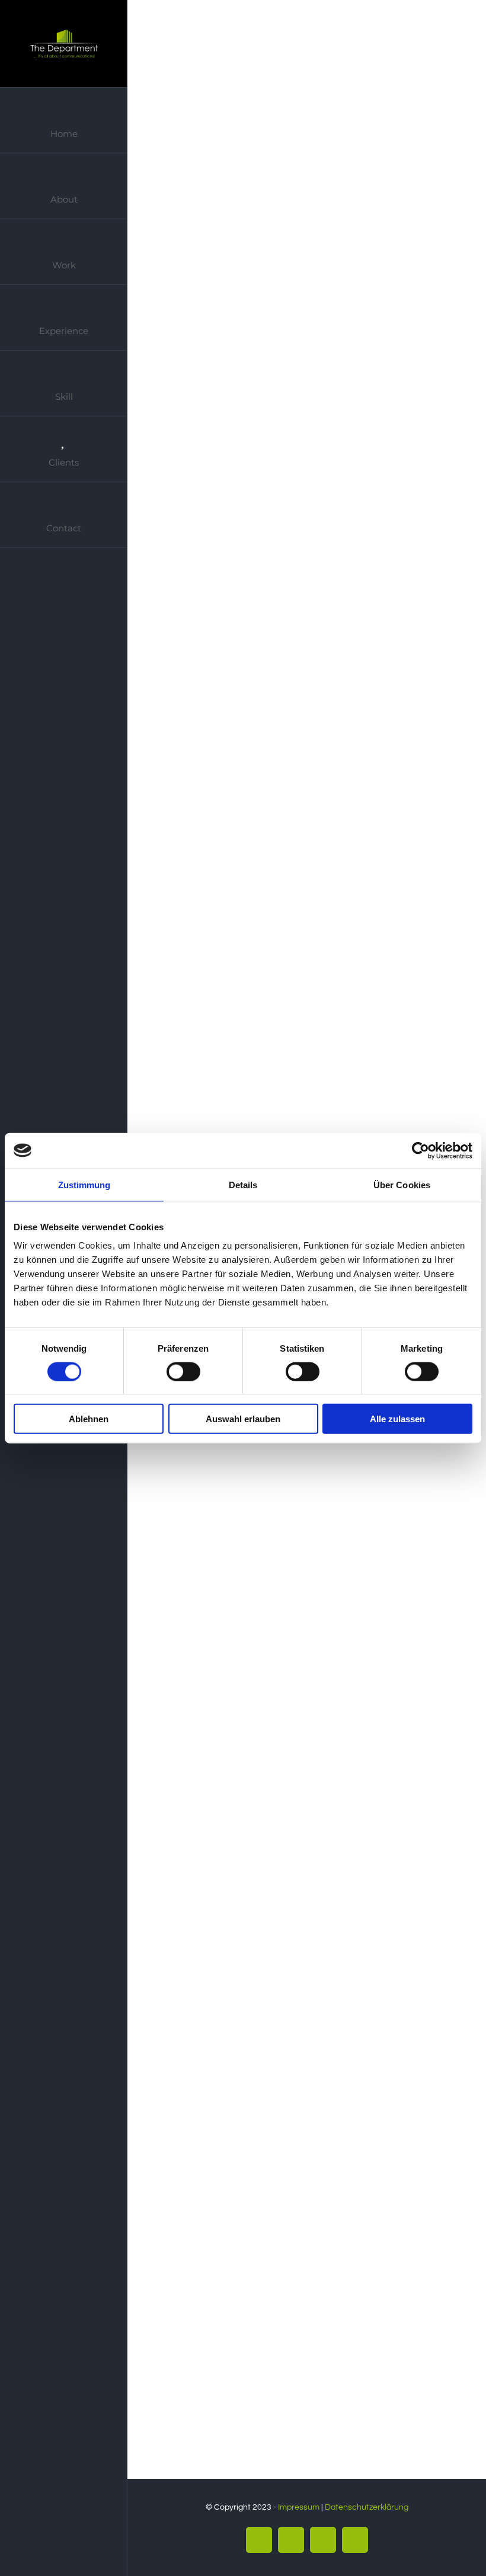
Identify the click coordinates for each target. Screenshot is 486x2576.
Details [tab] (243, 1184)
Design (169, 203)
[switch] (183, 1371)
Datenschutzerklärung (367, 2507)
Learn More (192, 350)
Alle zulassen (397, 1419)
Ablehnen (89, 1419)
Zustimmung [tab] (84, 1184)
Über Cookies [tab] (402, 1184)
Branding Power (289, 1692)
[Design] (303, 99)
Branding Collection (289, 896)
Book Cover (289, 100)
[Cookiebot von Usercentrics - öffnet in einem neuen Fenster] (421, 1150)
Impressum (299, 2507)
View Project (296, 350)
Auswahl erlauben (243, 1419)
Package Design (289, 2090)
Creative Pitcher (289, 498)
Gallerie (318, 100)
